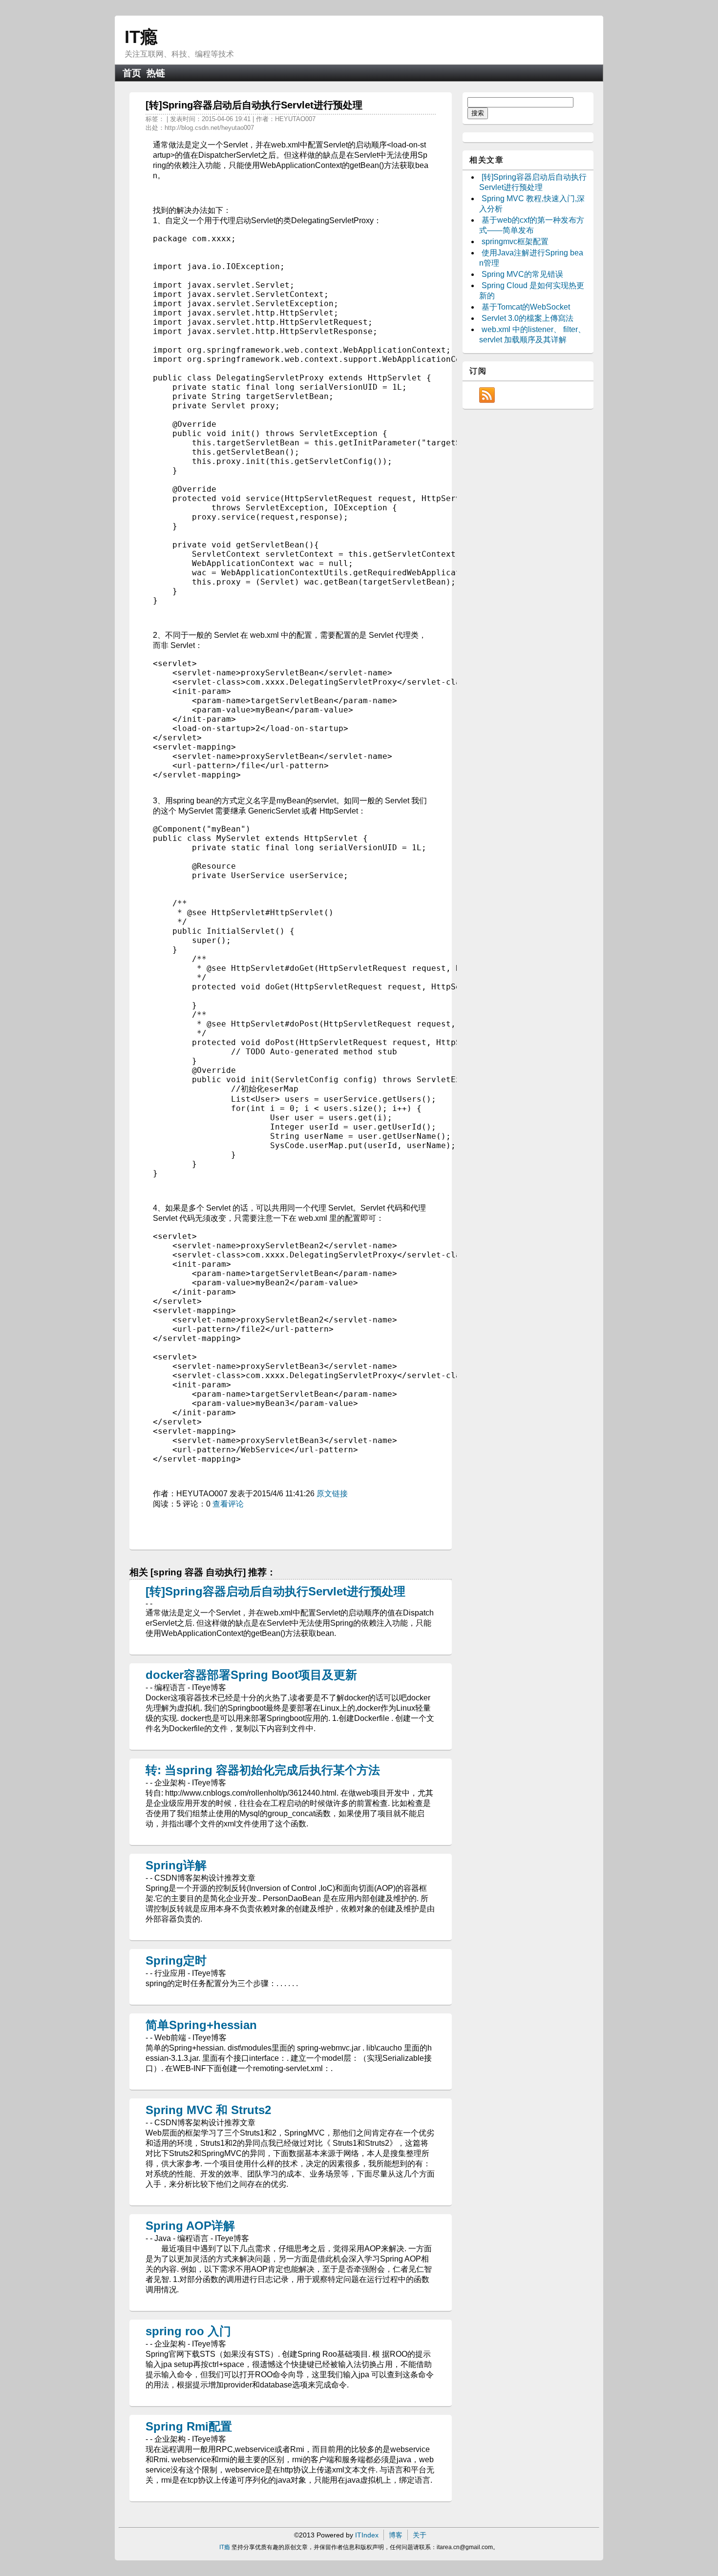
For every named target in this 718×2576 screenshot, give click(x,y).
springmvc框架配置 (515, 241)
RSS (487, 395)
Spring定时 (176, 1960)
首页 (132, 73)
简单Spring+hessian (201, 2025)
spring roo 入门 (188, 2331)
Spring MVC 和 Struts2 (208, 2110)
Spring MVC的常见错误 (522, 274)
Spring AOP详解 (190, 2226)
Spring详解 (176, 1865)
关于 (420, 2535)
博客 (396, 2535)
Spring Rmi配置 (189, 2426)
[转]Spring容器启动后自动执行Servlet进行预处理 (275, 1591)
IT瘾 (141, 37)
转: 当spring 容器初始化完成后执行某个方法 (263, 1770)
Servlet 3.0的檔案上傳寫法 (528, 318)
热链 (156, 73)
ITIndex (367, 2535)
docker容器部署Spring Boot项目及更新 (251, 1675)
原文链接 (332, 1494)
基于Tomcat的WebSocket (526, 307)
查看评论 (228, 1504)
